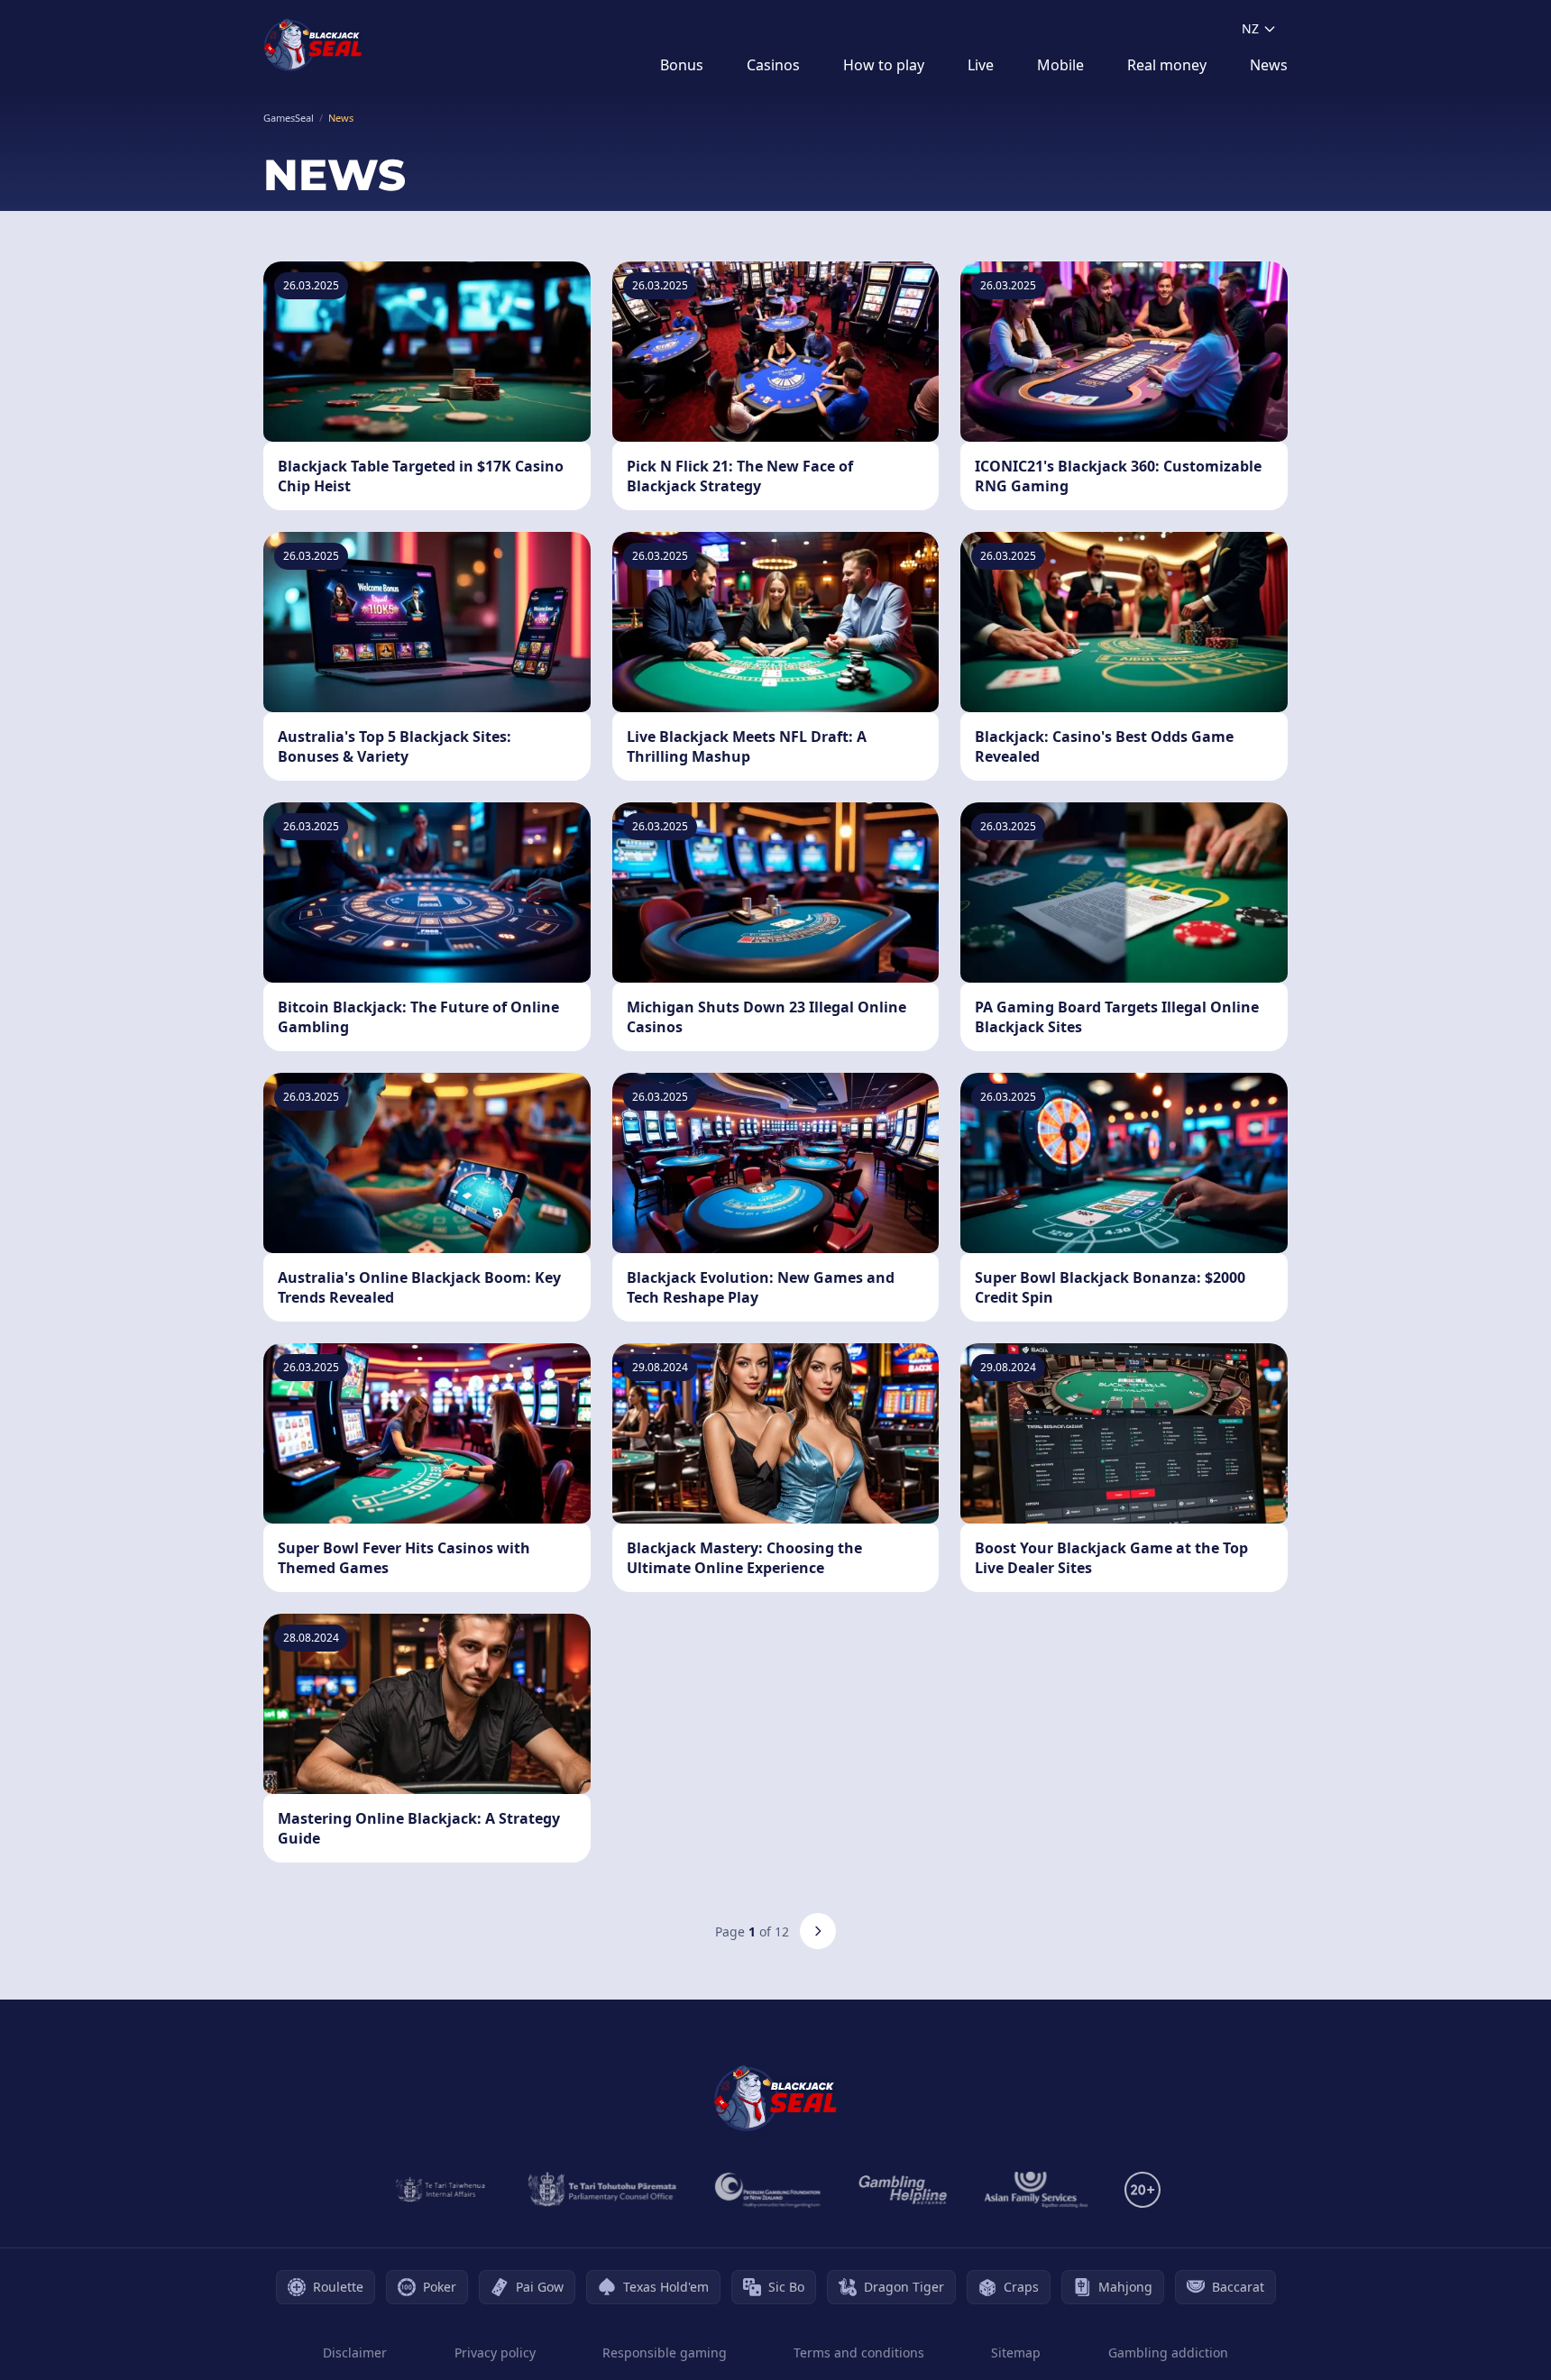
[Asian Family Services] (1037, 2190)
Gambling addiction (1168, 2353)
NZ (1250, 28)
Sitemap (1016, 2353)
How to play (884, 65)
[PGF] (768, 2190)
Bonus (682, 65)
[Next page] (818, 1931)
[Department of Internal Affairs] (441, 2190)
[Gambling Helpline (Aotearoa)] (903, 2190)
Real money (1167, 65)
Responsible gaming (665, 2353)
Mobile (1060, 65)
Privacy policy (495, 2353)
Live (981, 65)
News (1269, 65)
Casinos (773, 65)
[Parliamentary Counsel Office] (602, 2190)
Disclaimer (355, 2353)
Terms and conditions (859, 2353)
